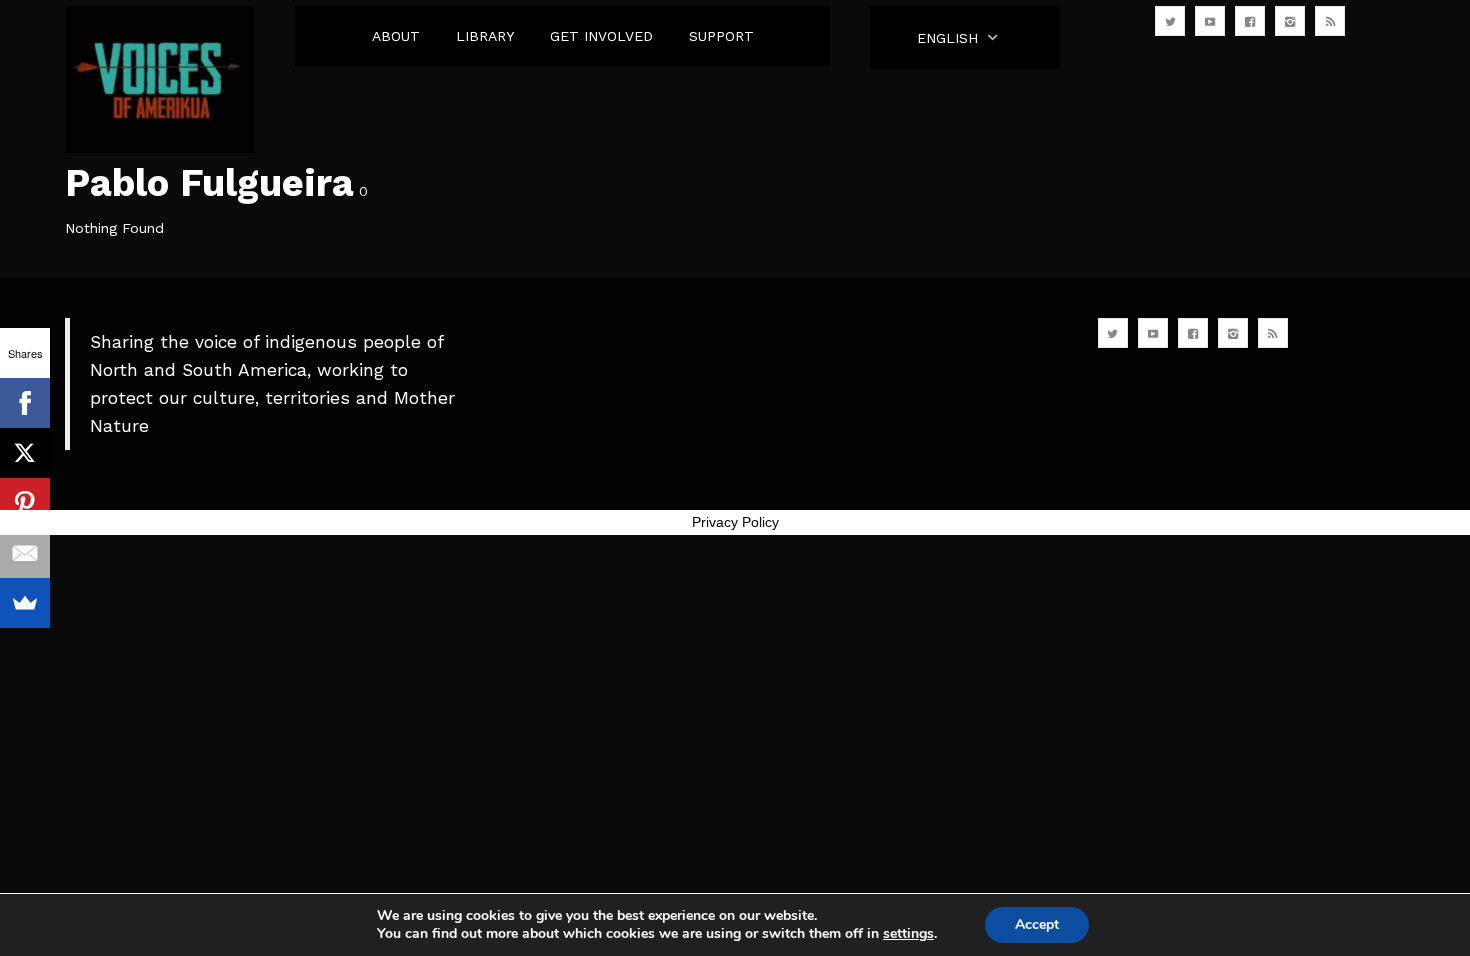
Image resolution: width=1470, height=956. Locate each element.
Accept (1037, 924)
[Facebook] (25, 403)
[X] (25, 453)
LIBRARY (485, 36)
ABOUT (396, 36)
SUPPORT (721, 36)
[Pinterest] (25, 503)
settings (908, 934)
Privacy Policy (735, 522)
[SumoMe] (25, 603)
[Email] (25, 553)
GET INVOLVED (601, 36)
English (947, 38)
